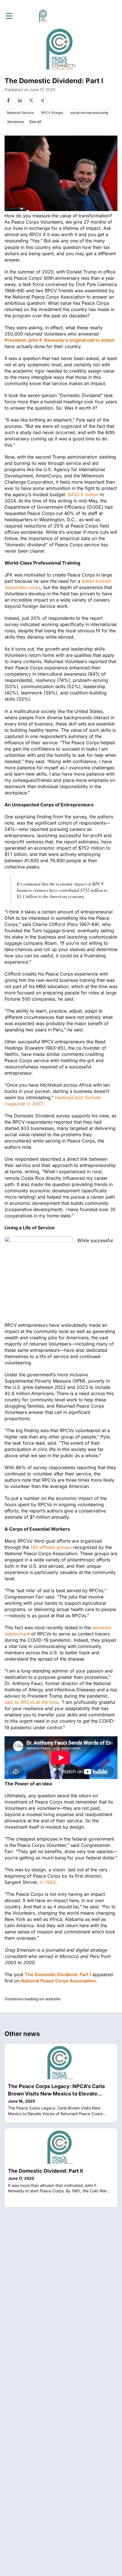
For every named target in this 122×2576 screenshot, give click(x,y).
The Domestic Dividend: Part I (58, 1974)
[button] (9, 16)
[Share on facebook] (9, 101)
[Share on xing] (43, 101)
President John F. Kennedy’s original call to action (60, 340)
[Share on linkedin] (20, 101)
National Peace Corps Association (58, 1981)
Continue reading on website (32, 1999)
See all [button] (35, 121)
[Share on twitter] (31, 101)
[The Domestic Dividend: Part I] (61, 173)
